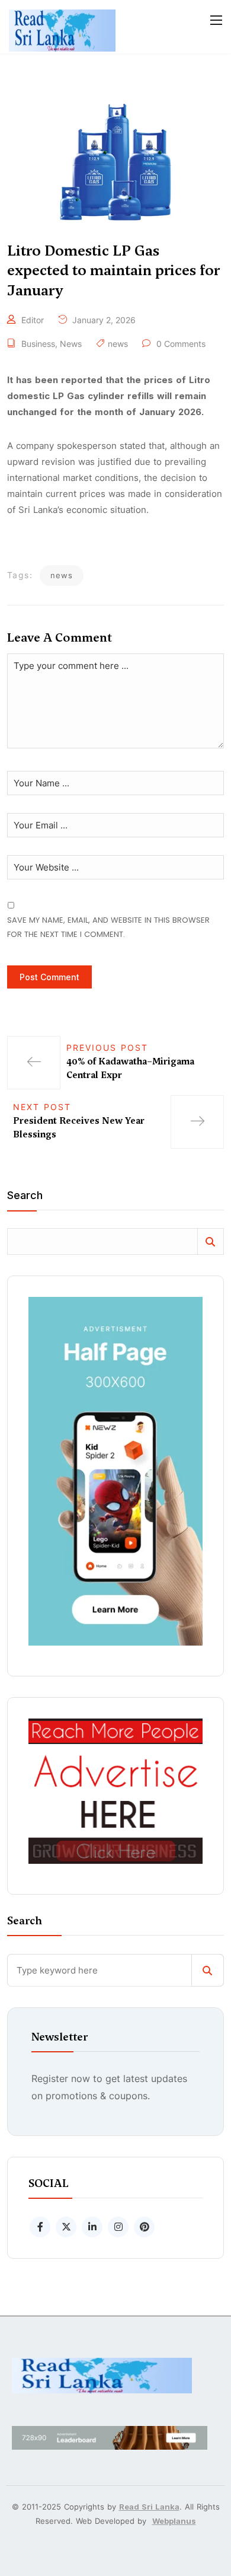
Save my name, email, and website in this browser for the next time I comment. (108, 927)
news (118, 344)
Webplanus (174, 2521)
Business (38, 344)
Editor (33, 320)
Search (25, 1196)
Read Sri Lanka (149, 2507)
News (71, 344)
